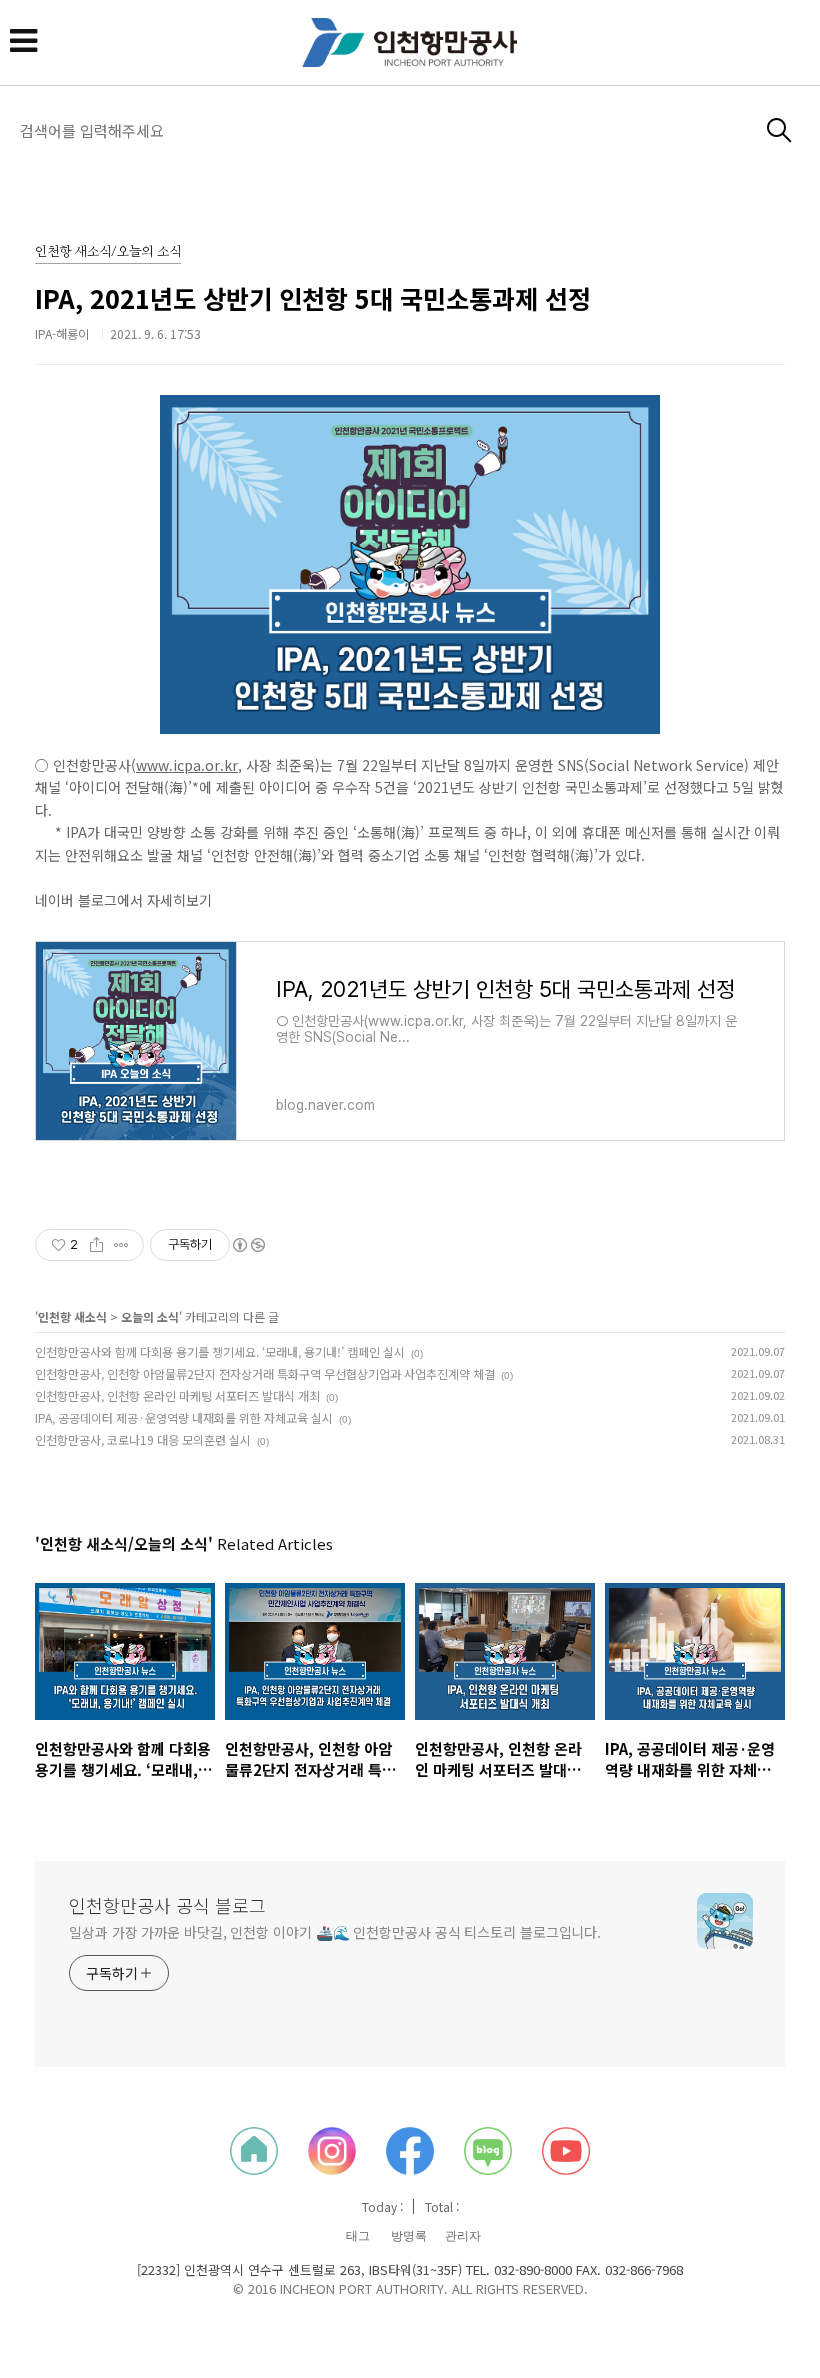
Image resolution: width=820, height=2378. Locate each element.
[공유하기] (96, 1245)
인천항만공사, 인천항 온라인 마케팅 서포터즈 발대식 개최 (177, 1395)
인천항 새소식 (72, 1316)
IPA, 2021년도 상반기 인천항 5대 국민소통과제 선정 (313, 298)
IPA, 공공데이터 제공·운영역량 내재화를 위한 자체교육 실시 (184, 1417)
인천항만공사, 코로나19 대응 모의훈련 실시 (143, 1439)
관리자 (463, 2236)
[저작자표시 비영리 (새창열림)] (248, 1245)
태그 (358, 2236)
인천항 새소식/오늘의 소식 (108, 252)
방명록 (409, 2236)
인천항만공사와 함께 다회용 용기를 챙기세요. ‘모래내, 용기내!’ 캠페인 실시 (220, 1351)
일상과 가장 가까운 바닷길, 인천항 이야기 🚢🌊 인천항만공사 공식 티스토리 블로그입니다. (335, 1932)
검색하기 (779, 130)
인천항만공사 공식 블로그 (167, 1905)
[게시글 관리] (121, 1245)
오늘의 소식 (150, 1316)
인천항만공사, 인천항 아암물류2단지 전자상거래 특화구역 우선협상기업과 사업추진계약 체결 (265, 1373)
